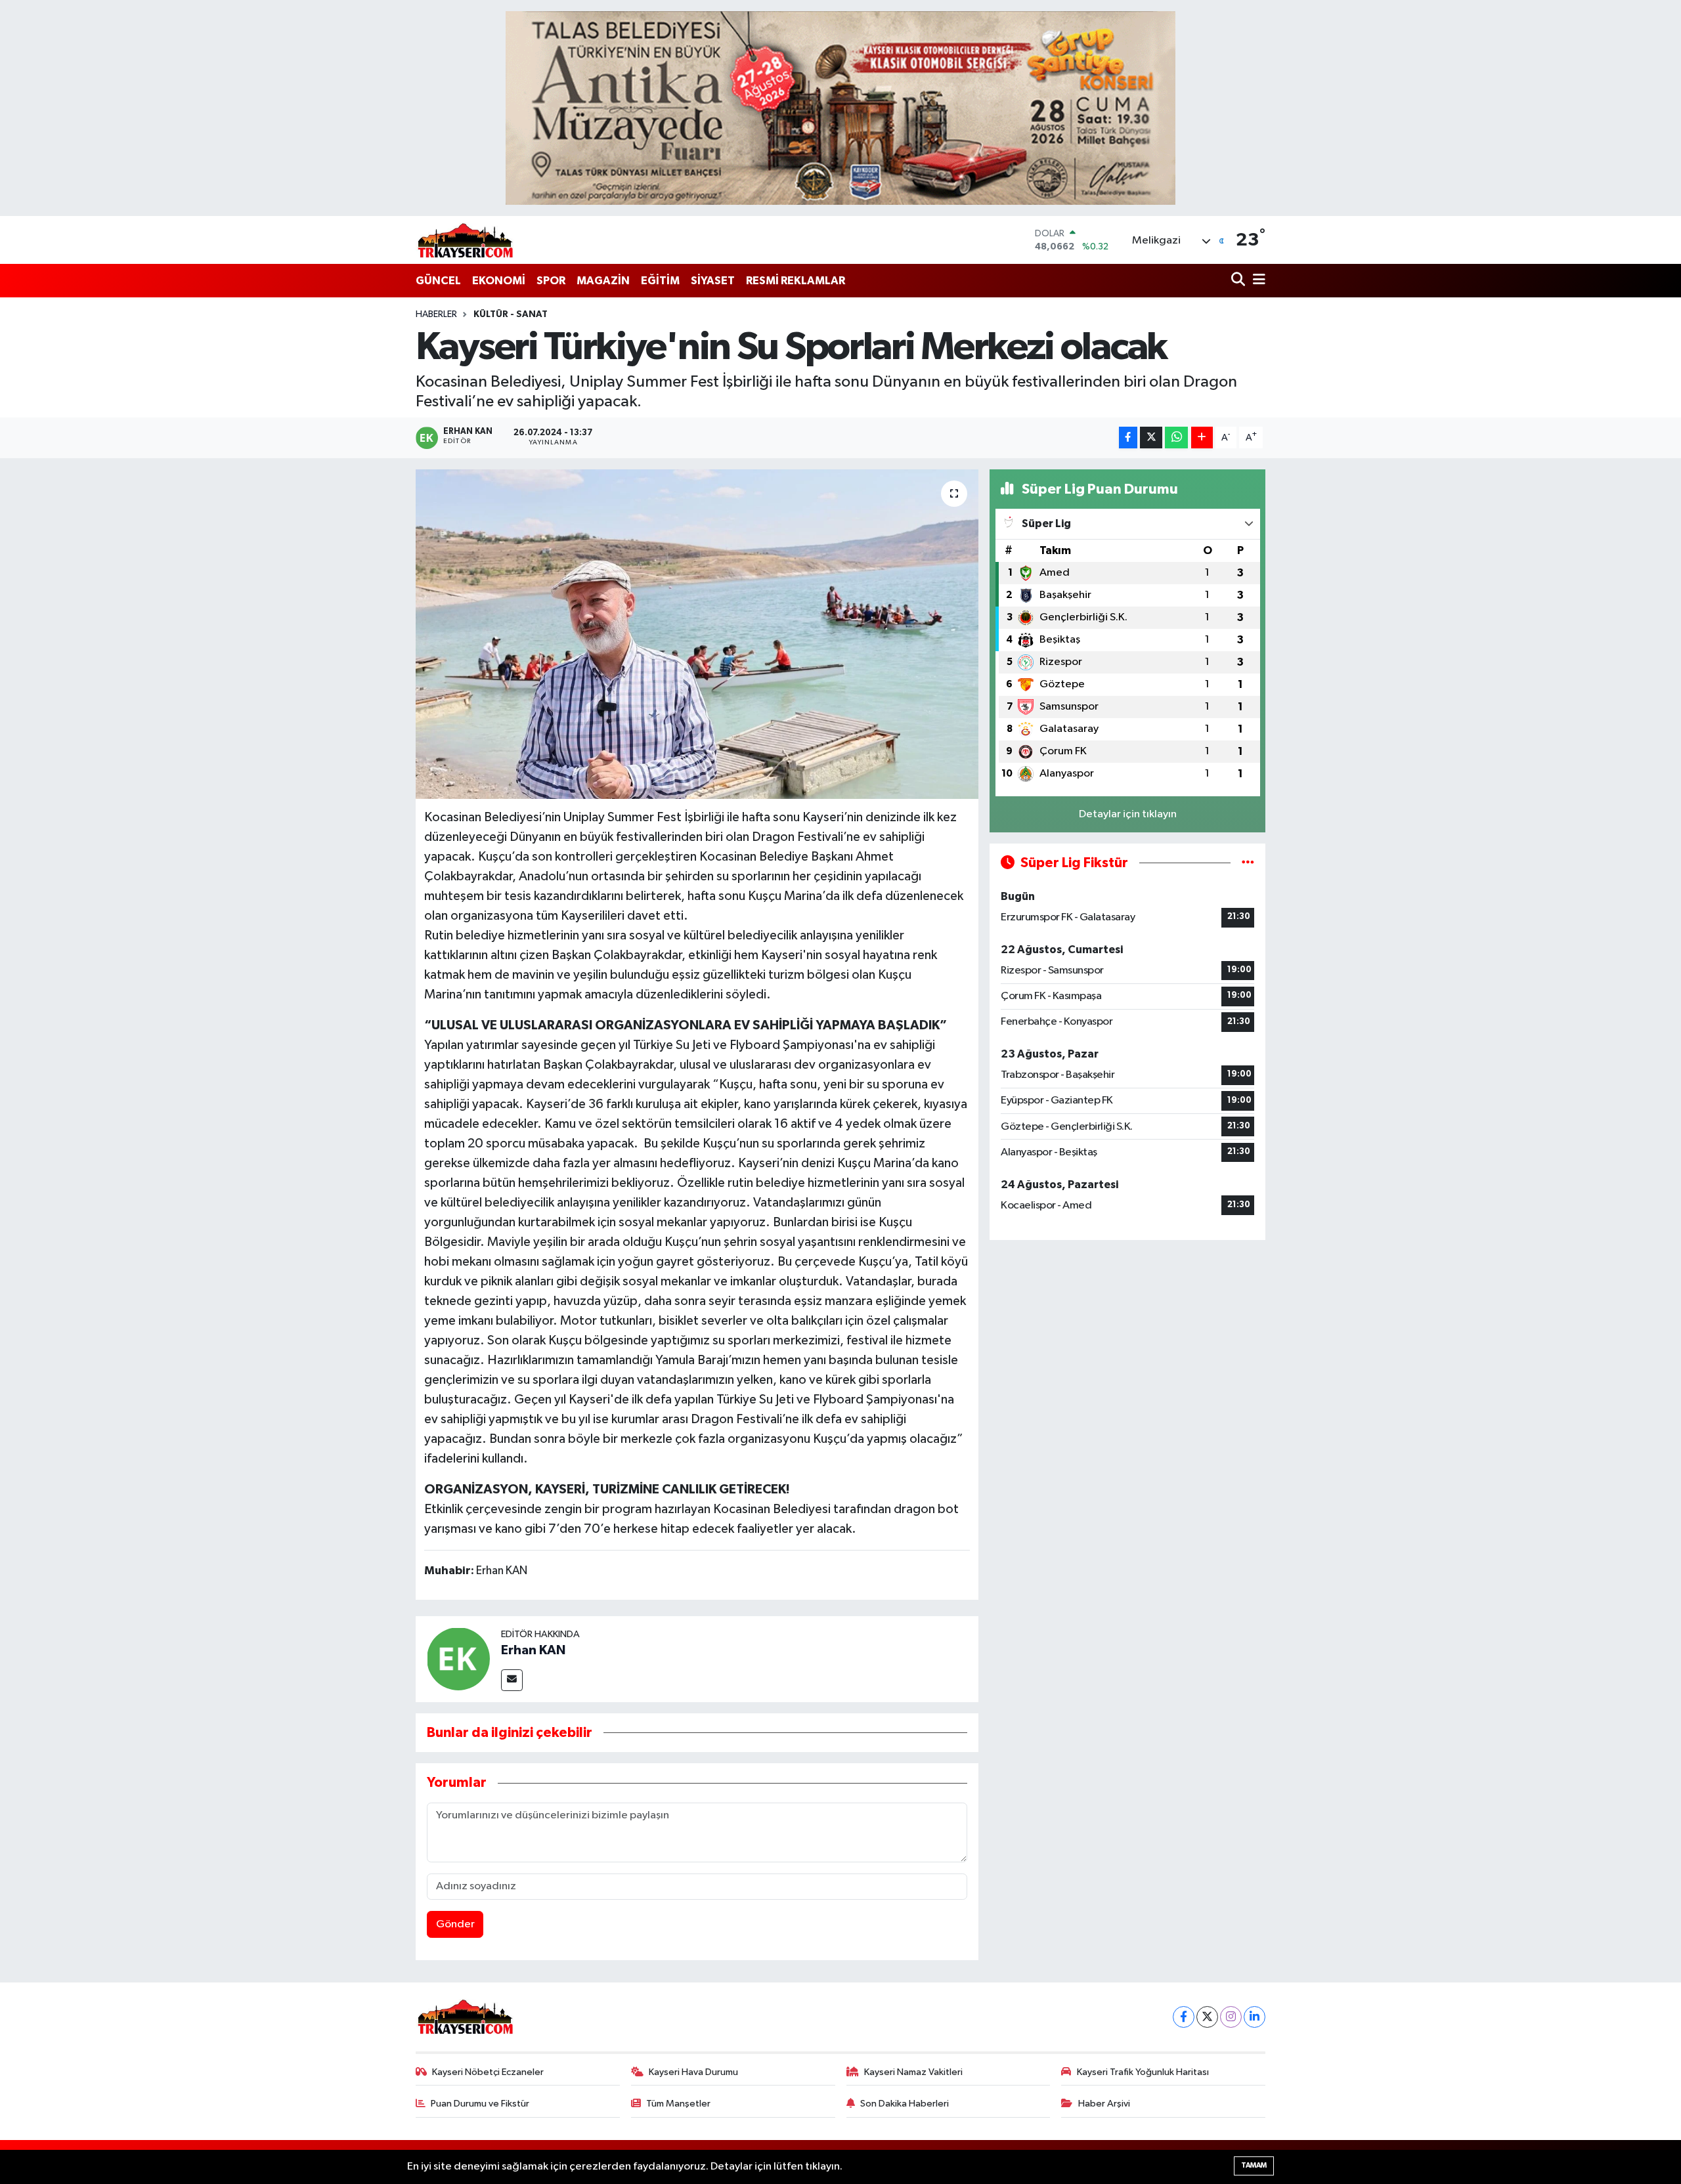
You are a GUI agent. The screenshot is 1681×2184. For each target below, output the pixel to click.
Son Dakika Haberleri (905, 2104)
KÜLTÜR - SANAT (511, 314)
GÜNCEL (438, 281)
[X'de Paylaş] (1151, 438)
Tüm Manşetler (678, 2104)
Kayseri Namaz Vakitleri (913, 2072)
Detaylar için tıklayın (1128, 814)
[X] (1207, 2017)
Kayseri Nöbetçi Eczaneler (488, 2072)
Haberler (436, 314)
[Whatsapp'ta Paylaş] (1176, 438)
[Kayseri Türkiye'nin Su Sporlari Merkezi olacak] (697, 634)
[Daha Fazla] (1202, 438)
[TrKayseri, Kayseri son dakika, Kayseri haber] (465, 240)
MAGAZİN (603, 281)
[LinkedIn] (1255, 2017)
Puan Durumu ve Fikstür (480, 2104)
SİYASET (713, 281)
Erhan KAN (533, 1650)
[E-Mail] (512, 1680)
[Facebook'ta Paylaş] (1128, 438)
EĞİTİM (660, 281)
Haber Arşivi (1104, 2104)
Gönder (455, 1924)
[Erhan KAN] (458, 1659)
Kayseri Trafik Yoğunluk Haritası (1143, 2072)
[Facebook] (1184, 2017)
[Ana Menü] (1257, 281)
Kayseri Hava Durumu (693, 2072)
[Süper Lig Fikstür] (1248, 863)
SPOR (551, 281)
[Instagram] (1231, 2017)
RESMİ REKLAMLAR (796, 281)
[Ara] (1239, 281)
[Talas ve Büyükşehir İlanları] (840, 108)
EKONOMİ (499, 281)
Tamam (1254, 2165)
